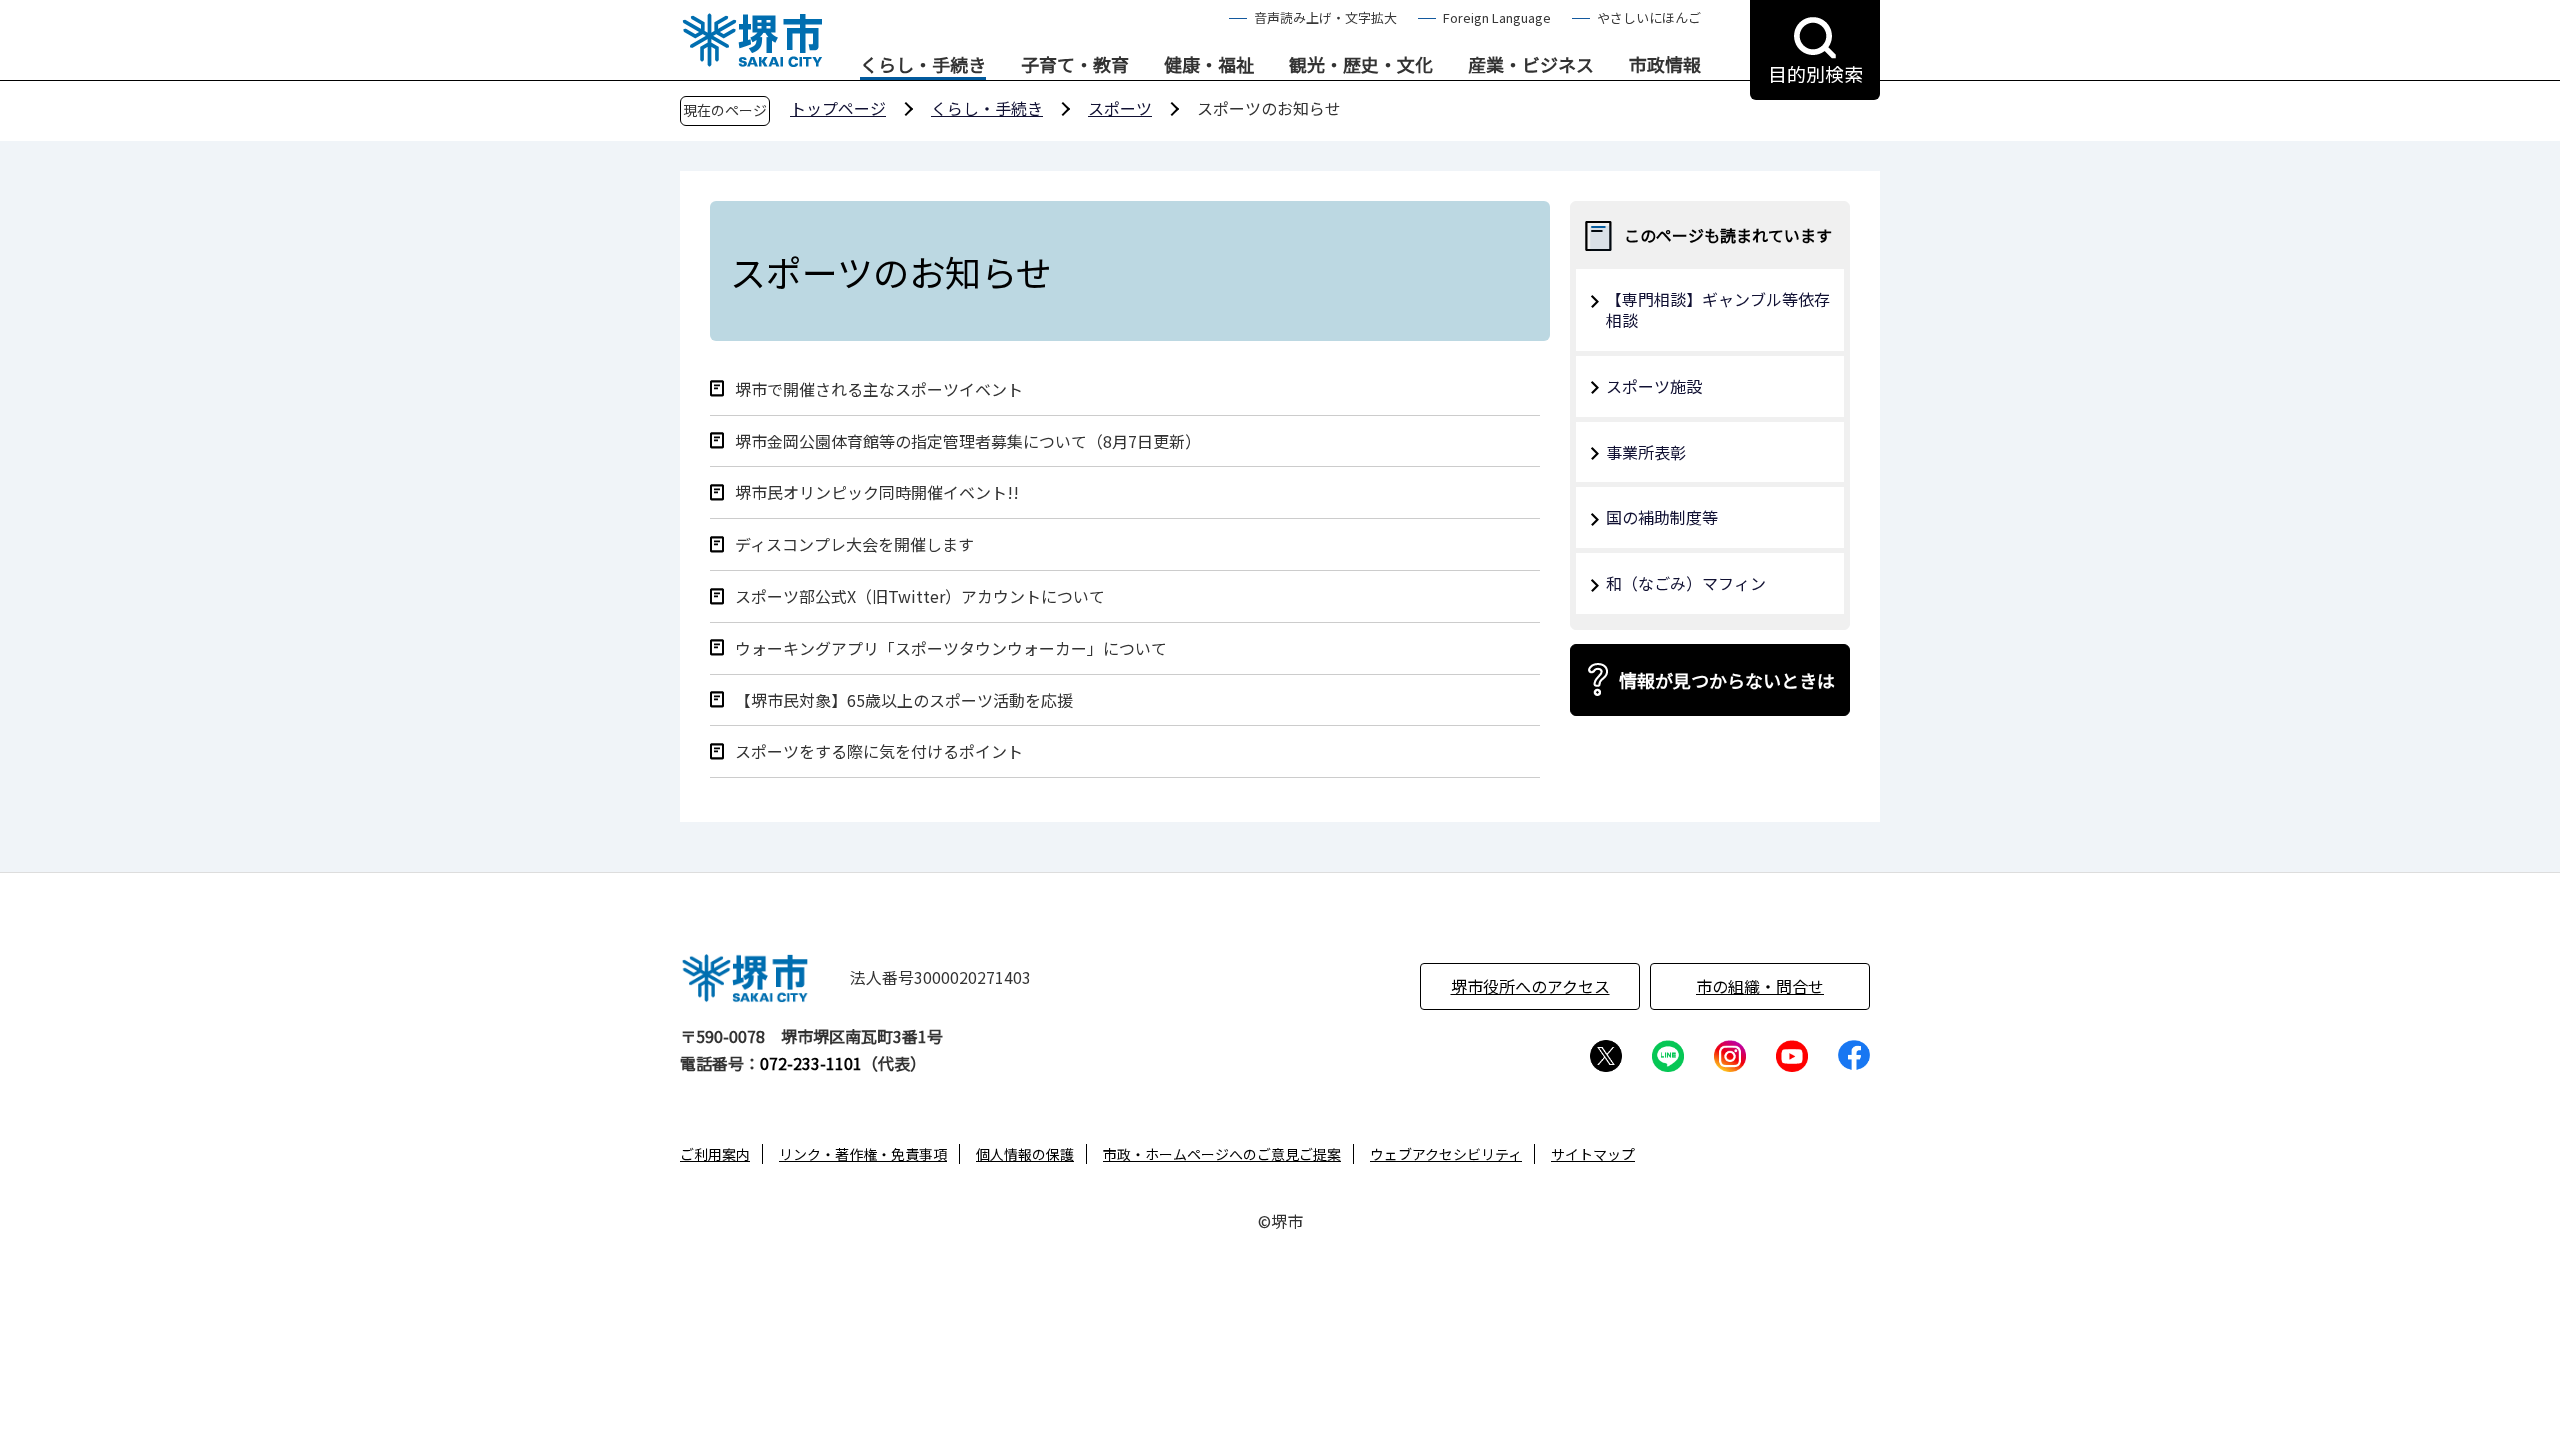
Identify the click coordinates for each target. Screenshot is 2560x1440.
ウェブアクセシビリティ (1446, 1154)
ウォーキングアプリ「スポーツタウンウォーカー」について (951, 648)
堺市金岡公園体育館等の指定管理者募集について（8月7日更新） (968, 441)
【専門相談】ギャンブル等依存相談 (1718, 309)
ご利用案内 (715, 1154)
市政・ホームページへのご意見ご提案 (1222, 1154)
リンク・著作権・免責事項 (863, 1154)
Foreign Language (1497, 17)
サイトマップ (1593, 1154)
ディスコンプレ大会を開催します (854, 544)
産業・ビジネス (1531, 65)
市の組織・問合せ (1760, 986)
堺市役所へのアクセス (1530, 986)
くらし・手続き (923, 65)
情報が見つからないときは (1727, 680)
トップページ (838, 108)
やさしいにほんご (1649, 17)
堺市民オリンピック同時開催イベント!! (877, 492)
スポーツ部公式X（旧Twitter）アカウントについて (920, 596)
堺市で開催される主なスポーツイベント (879, 389)
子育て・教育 (1075, 65)
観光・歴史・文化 (1361, 65)
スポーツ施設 (1654, 386)
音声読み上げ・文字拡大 (1325, 17)
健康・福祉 (1209, 65)
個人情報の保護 (1025, 1154)
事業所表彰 (1646, 452)
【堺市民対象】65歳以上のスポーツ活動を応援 (904, 700)
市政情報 (1665, 65)
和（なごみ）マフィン (1686, 583)
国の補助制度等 (1662, 517)
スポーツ (1120, 108)
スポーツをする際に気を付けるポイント (879, 751)
